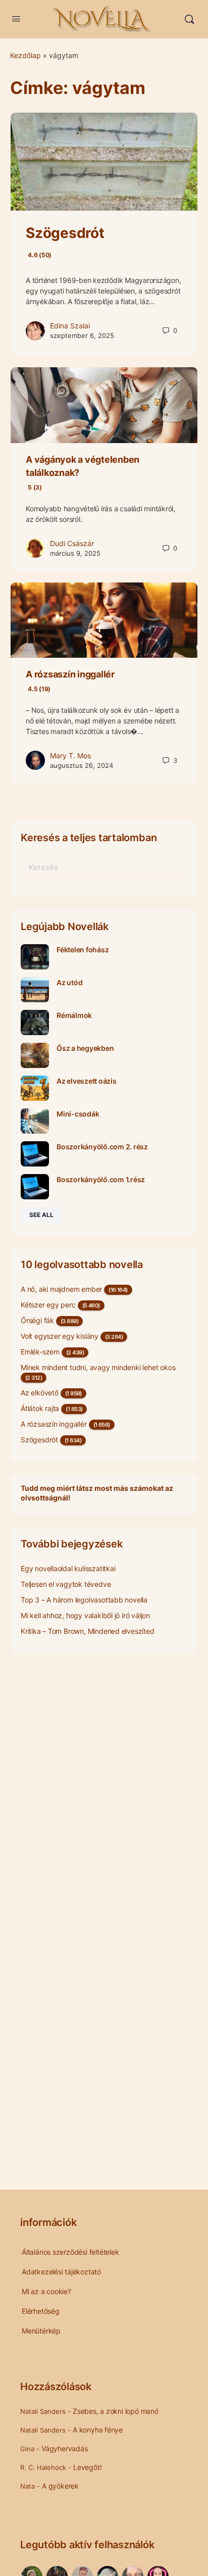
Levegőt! (87, 2467)
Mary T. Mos (70, 756)
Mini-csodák (78, 1114)
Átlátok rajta (40, 1408)
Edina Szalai (70, 326)
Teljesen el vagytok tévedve (66, 1584)
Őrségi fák (37, 1320)
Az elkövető (40, 1393)
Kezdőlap (25, 55)
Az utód (69, 982)
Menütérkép (41, 2331)
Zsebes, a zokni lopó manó (116, 2411)
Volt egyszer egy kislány (60, 1336)
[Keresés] (189, 19)
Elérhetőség (41, 2311)
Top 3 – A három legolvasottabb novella (84, 1600)
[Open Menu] (16, 18)
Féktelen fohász (83, 950)
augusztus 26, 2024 (82, 765)
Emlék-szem (40, 1352)
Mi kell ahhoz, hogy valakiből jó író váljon (85, 1615)
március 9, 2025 (75, 553)
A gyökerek (60, 2486)
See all (41, 1215)
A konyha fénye (98, 2430)
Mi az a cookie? (46, 2291)
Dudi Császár (72, 543)
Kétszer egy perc (48, 1305)
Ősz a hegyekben (85, 1048)
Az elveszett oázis (87, 1081)
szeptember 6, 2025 (82, 335)
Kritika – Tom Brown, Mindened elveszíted (88, 1631)
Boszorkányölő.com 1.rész (101, 1179)
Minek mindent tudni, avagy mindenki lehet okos (98, 1367)
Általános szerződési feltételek (70, 2252)
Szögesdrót (39, 1440)
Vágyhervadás (64, 2448)
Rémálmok (74, 1015)
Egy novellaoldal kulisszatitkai (68, 1568)
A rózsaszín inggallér (54, 1424)
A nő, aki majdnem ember (61, 1289)
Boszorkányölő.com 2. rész (102, 1147)
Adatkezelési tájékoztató (61, 2272)
